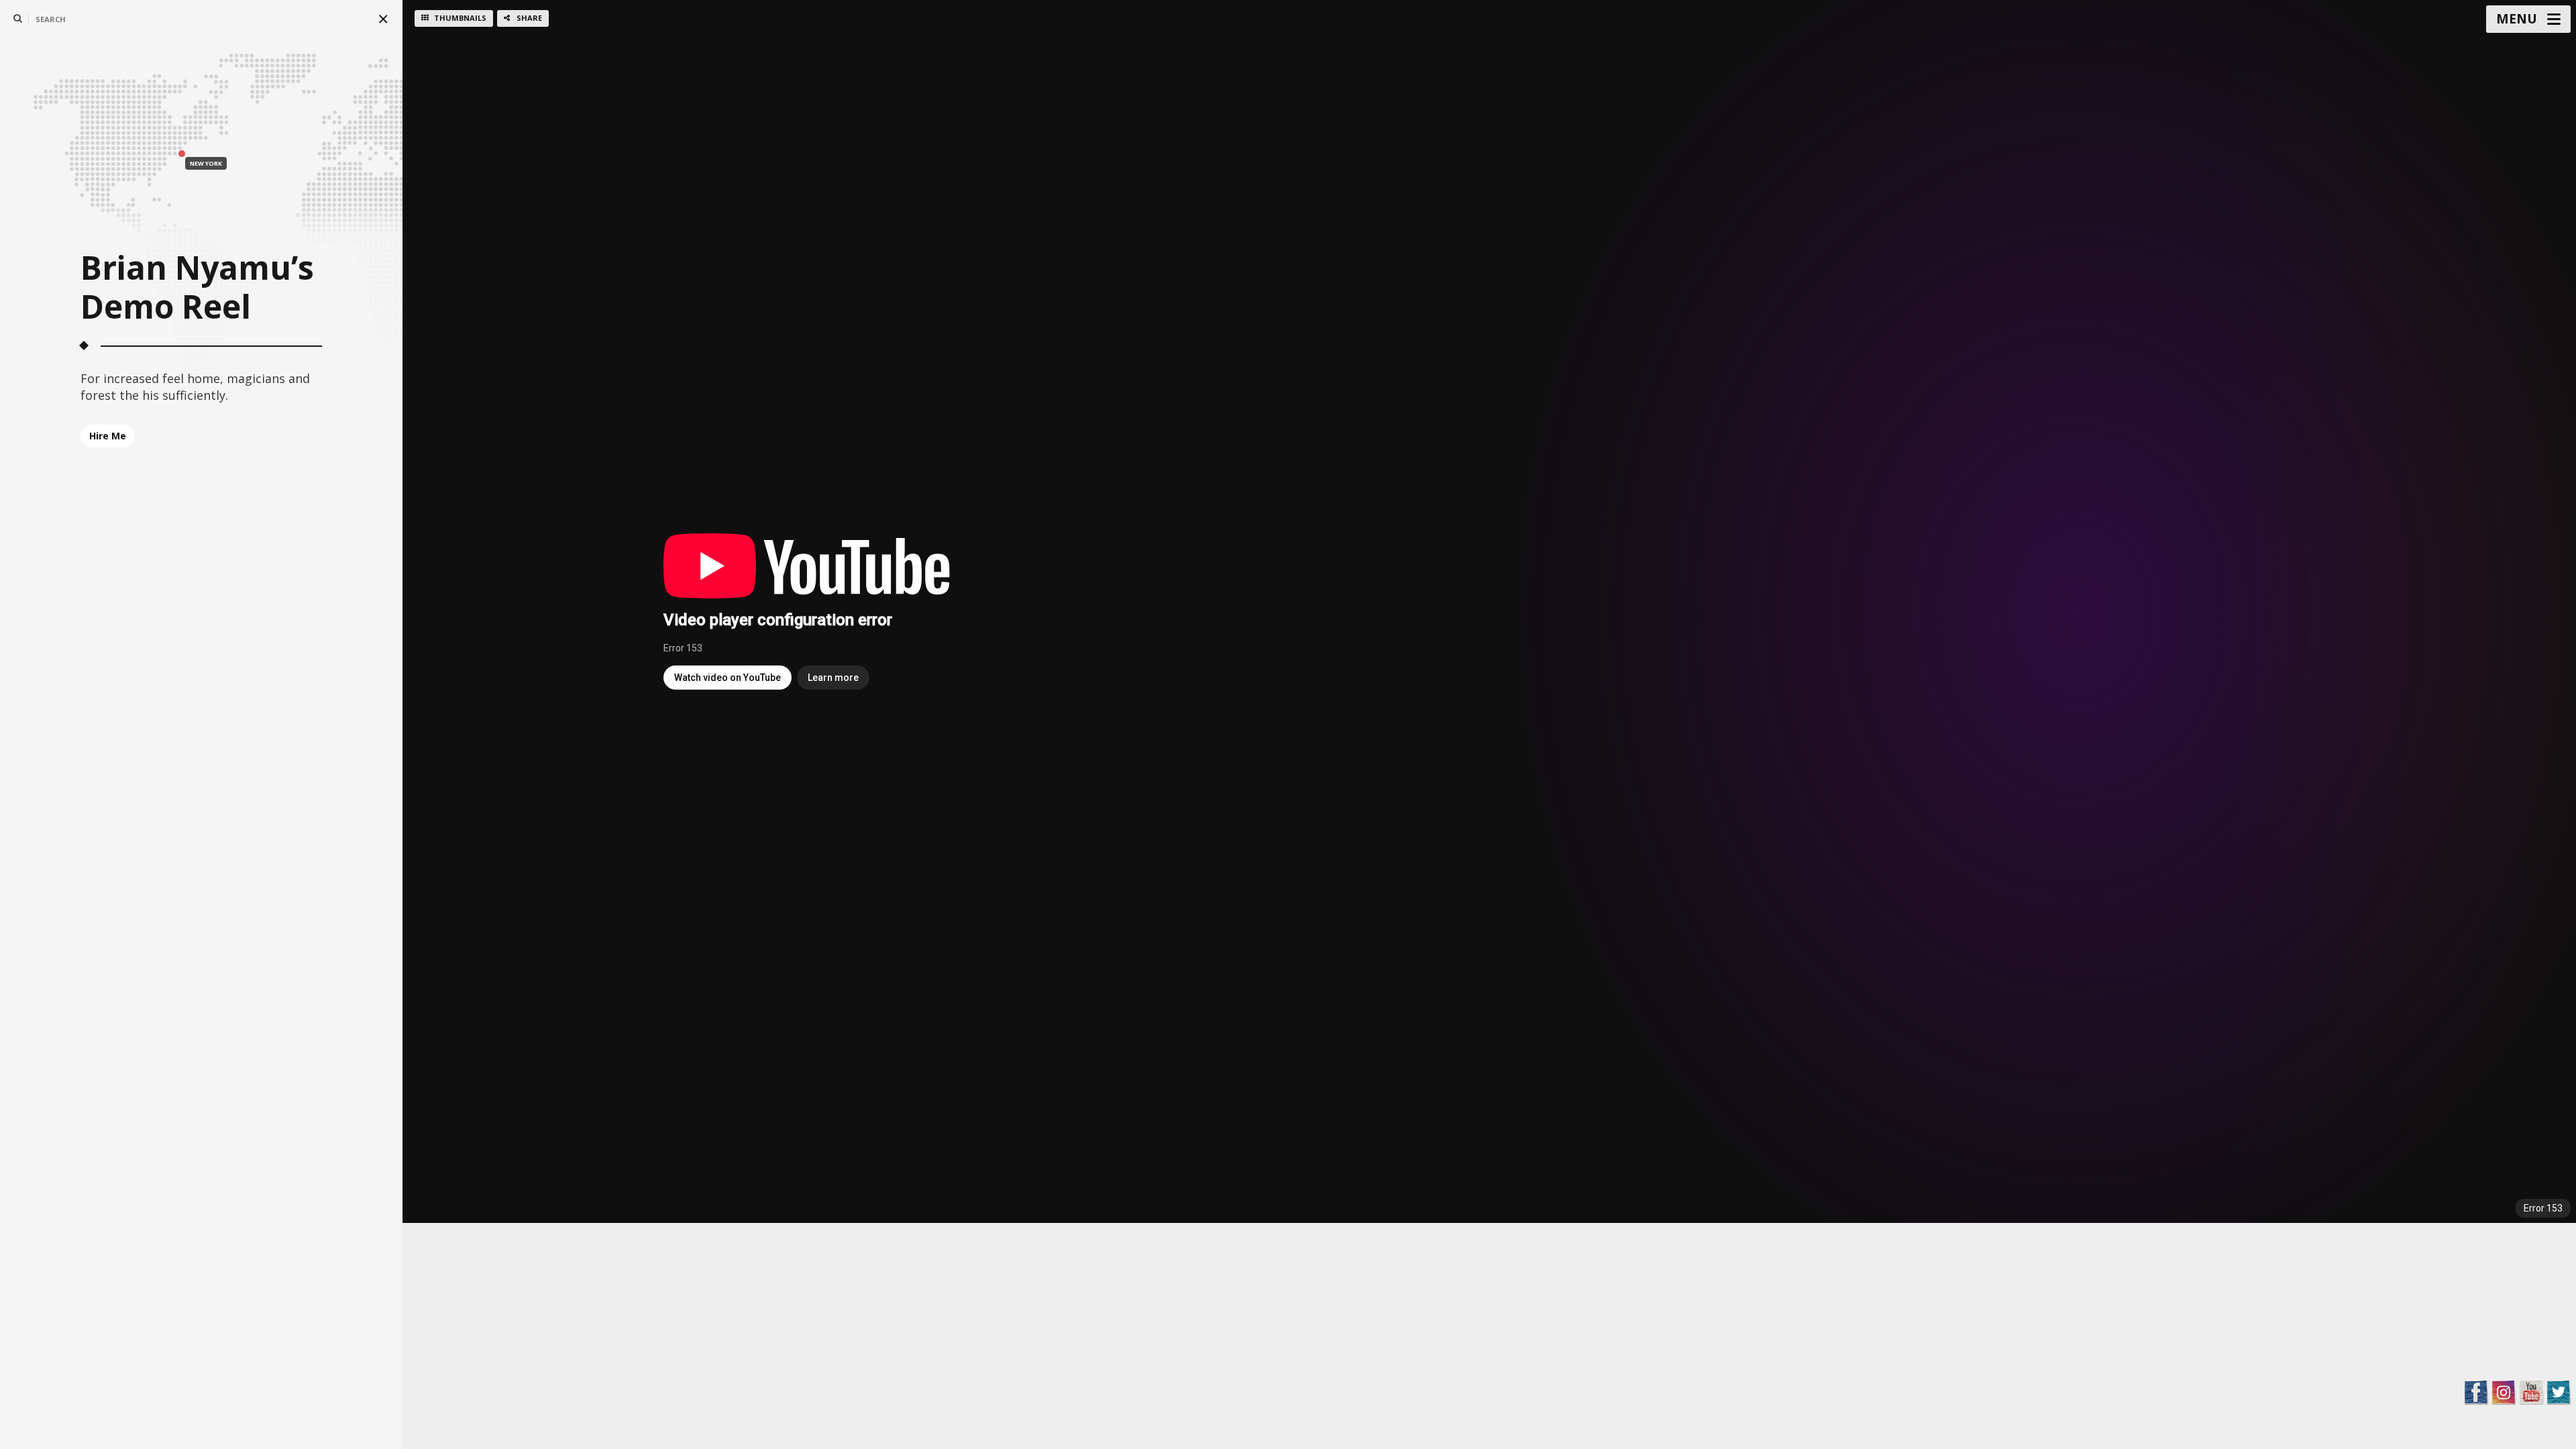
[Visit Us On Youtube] (2531, 1391)
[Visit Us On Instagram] (2503, 1391)
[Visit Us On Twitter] (2558, 1391)
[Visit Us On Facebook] (2476, 1391)
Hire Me (108, 436)
